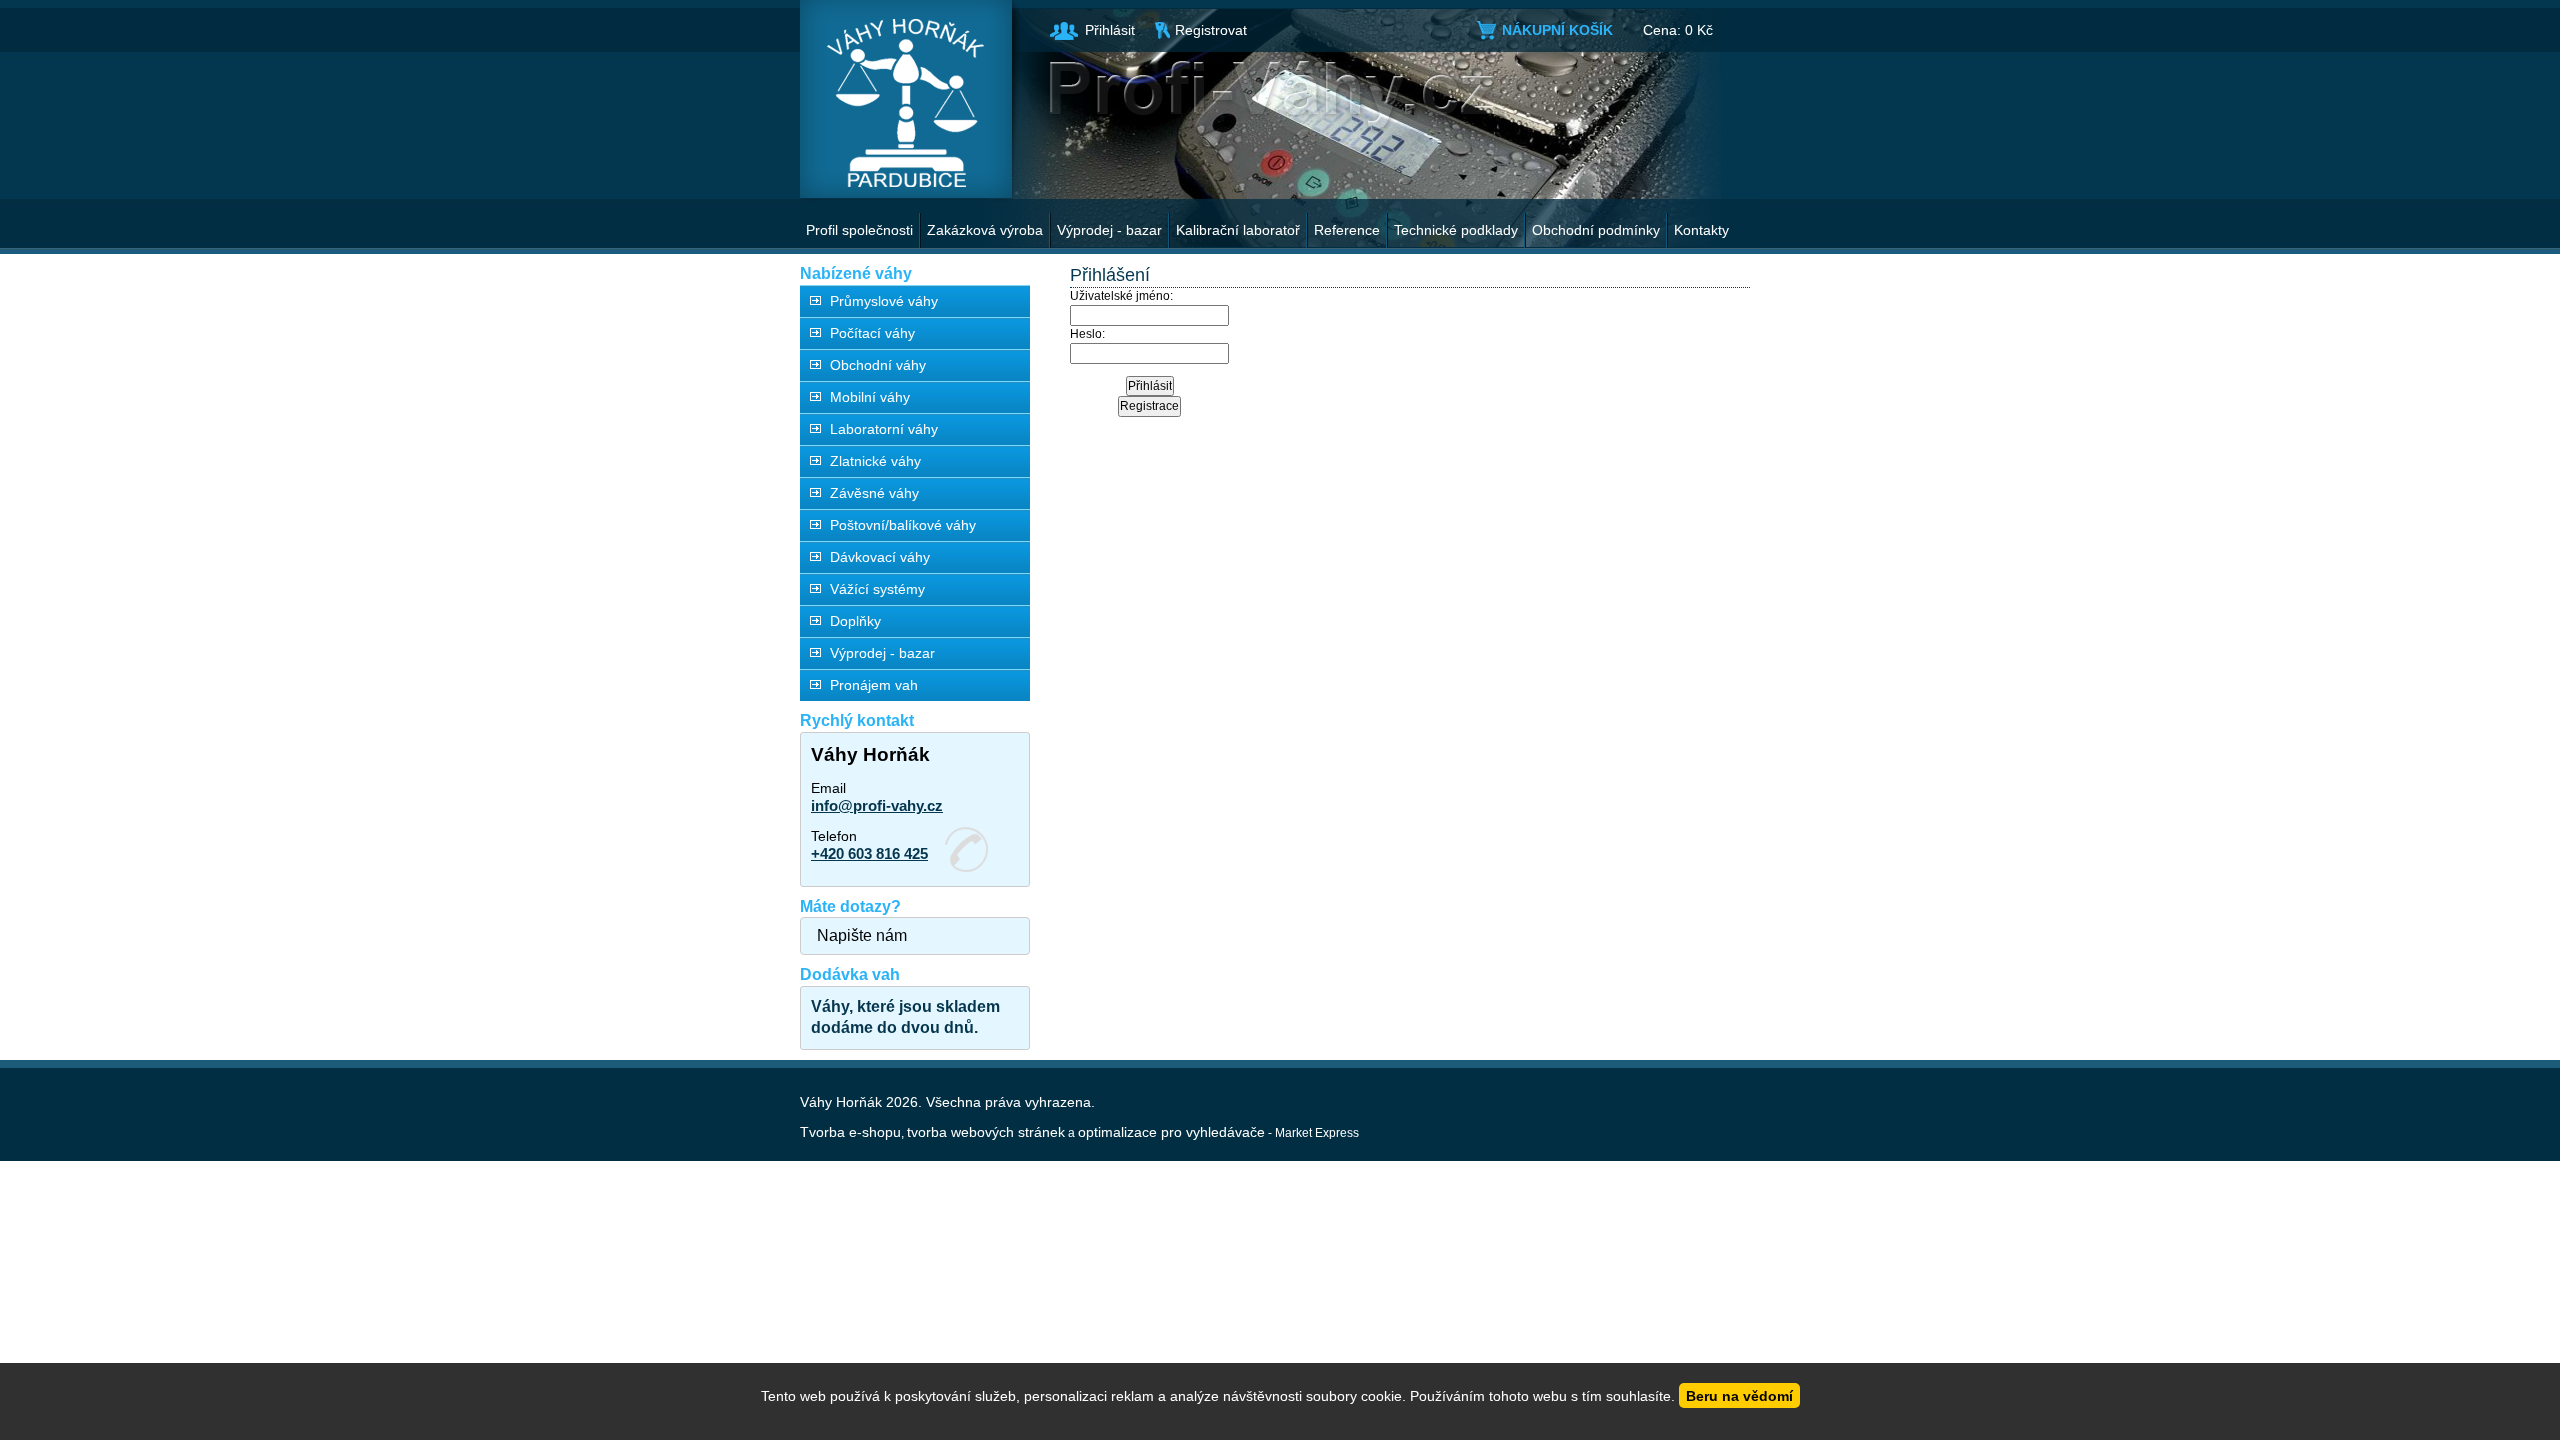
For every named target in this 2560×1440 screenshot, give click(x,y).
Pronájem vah (874, 685)
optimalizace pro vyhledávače (1171, 1132)
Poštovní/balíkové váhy (903, 525)
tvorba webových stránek (986, 1132)
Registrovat (1211, 30)
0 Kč (1699, 30)
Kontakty (1701, 230)
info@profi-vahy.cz (877, 806)
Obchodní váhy (878, 365)
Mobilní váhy (870, 397)
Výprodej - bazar (1109, 230)
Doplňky (855, 621)
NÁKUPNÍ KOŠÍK (1557, 30)
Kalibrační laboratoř (1238, 230)
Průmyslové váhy (884, 301)
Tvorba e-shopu (850, 1132)
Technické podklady (1456, 230)
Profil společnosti (859, 230)
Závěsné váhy (874, 493)
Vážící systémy (877, 589)
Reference (1347, 230)
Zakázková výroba (985, 230)
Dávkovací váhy (880, 557)
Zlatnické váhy (875, 461)
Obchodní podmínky (1596, 230)
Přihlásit (1110, 30)
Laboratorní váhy (884, 429)
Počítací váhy (872, 333)
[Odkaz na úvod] (906, 99)
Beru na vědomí (1739, 1396)
